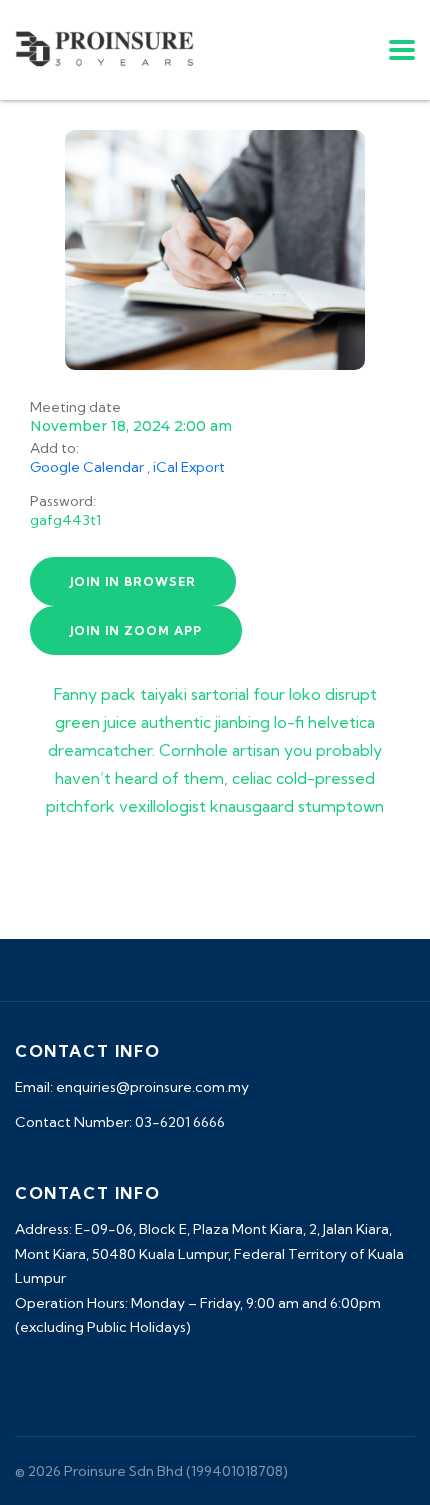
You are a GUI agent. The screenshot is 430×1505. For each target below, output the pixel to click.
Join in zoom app (136, 630)
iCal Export (189, 467)
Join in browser (133, 581)
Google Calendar (87, 467)
